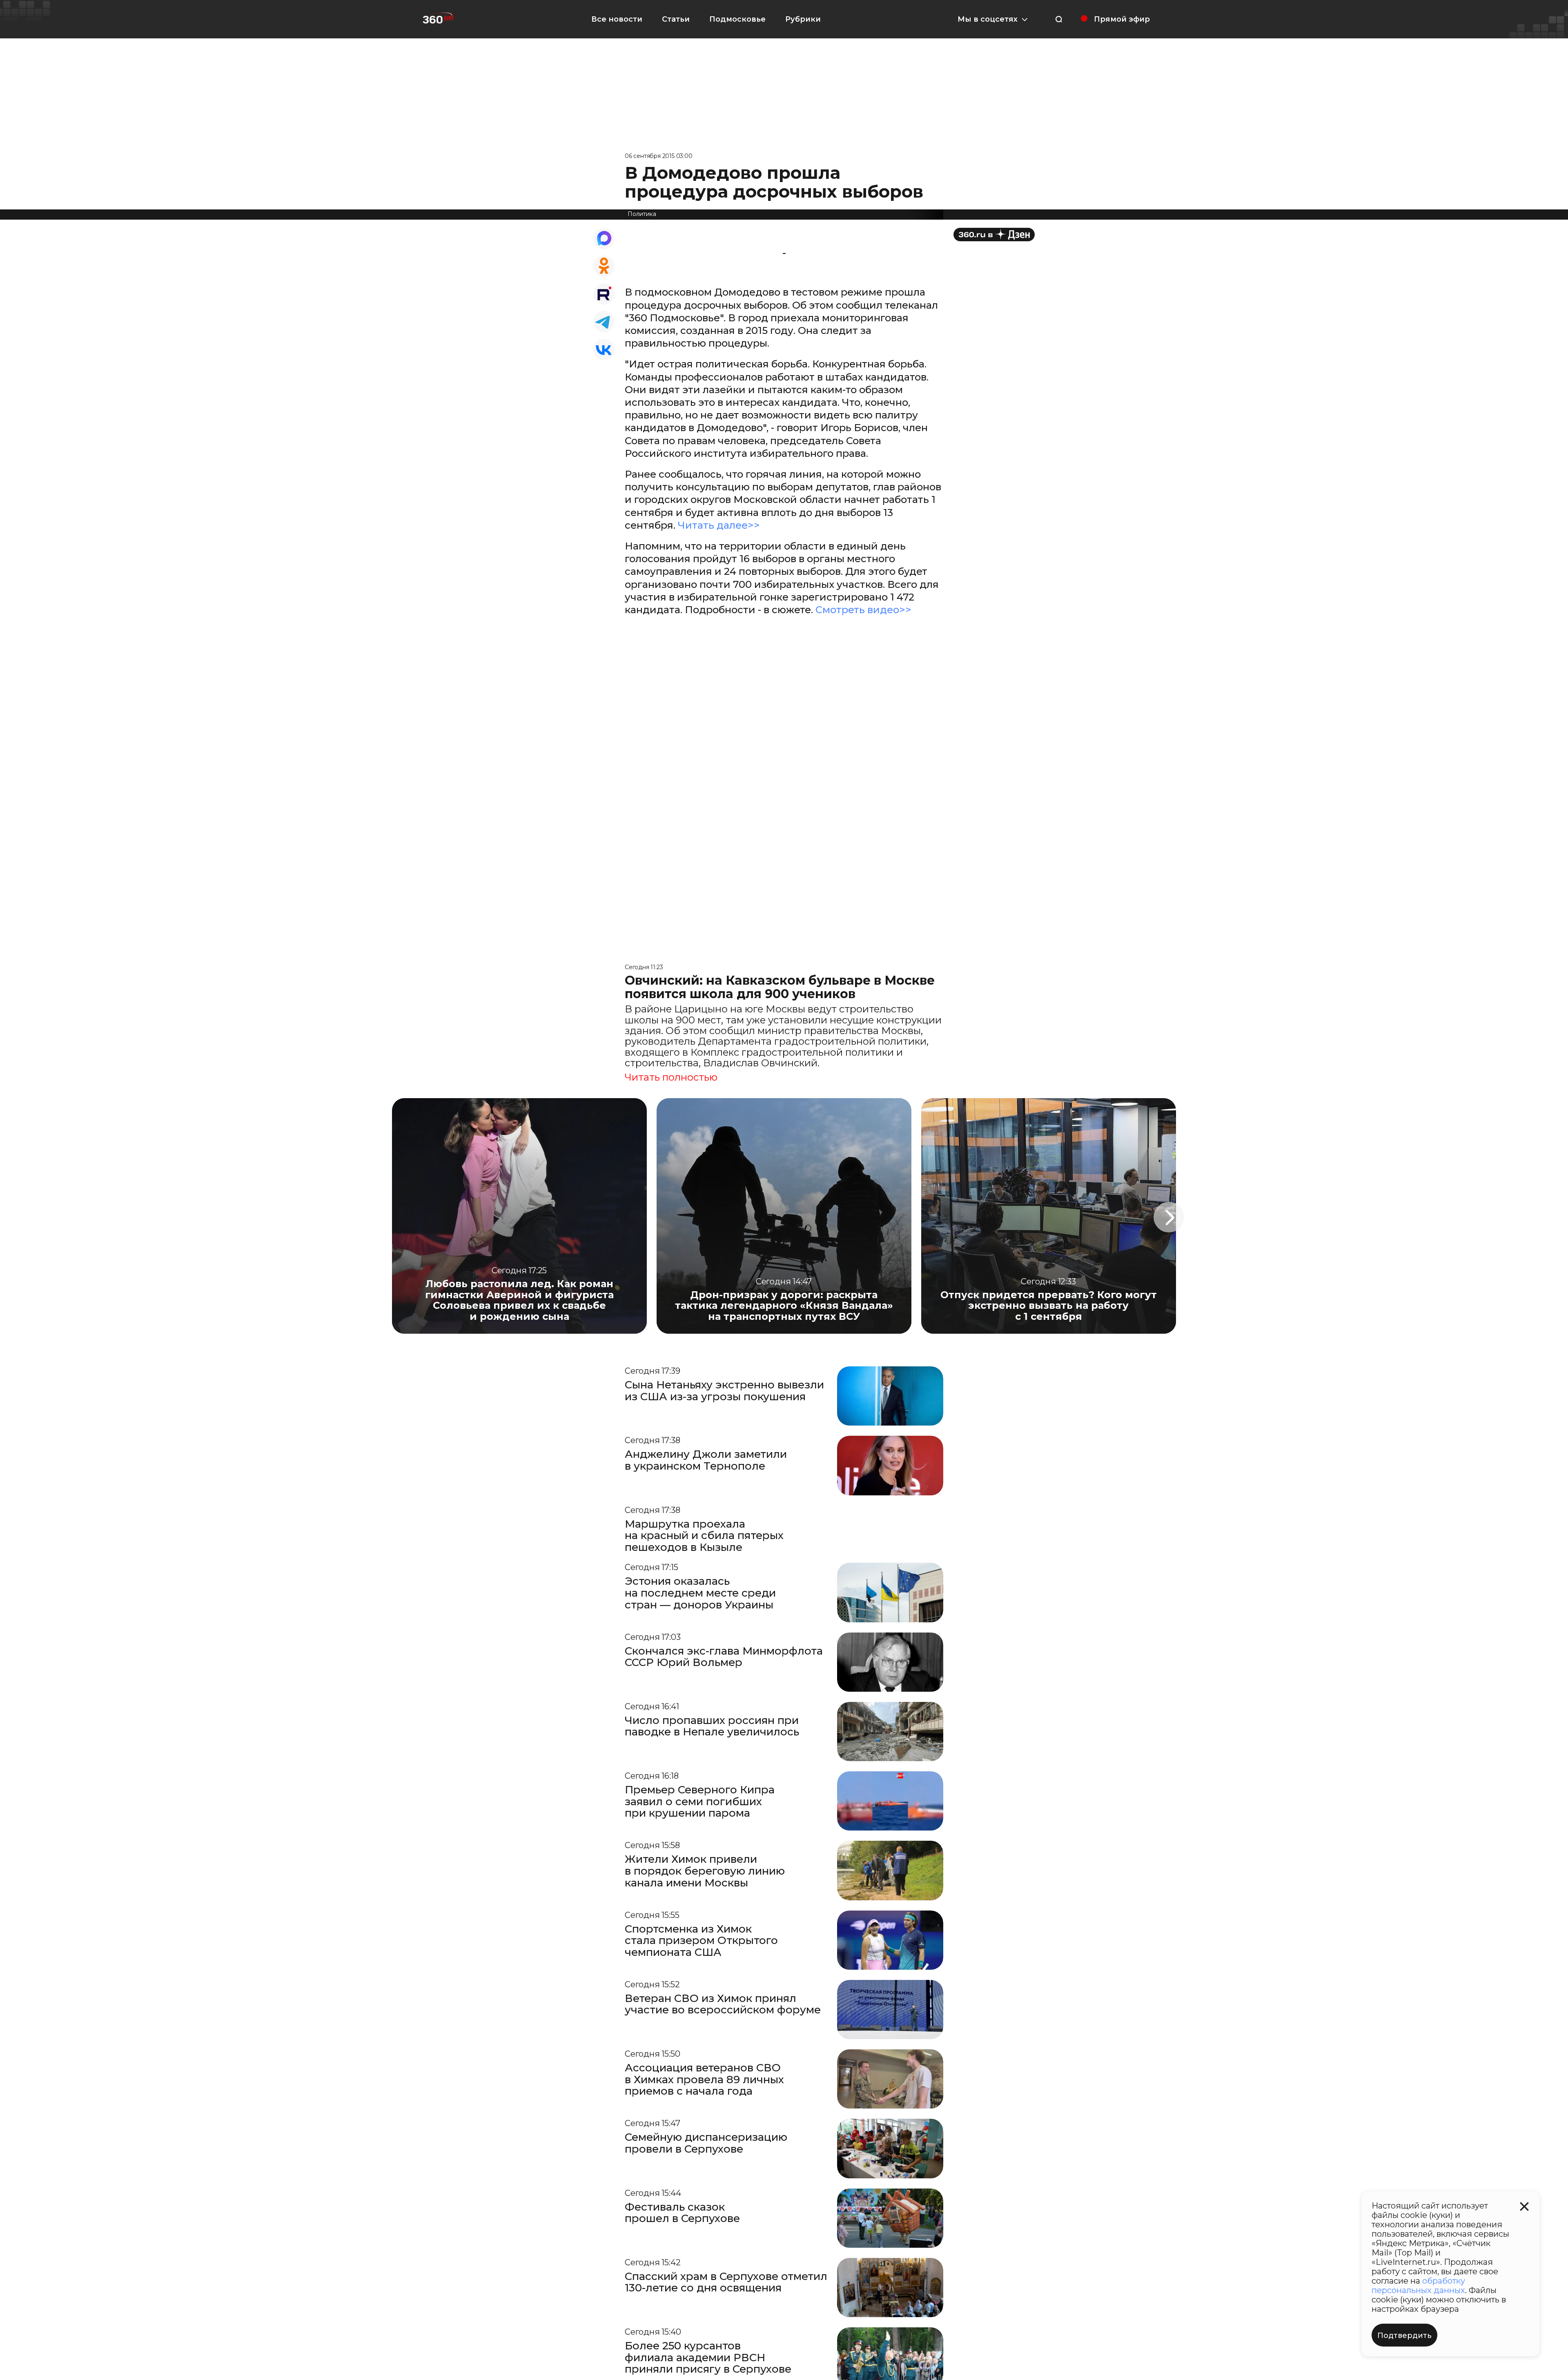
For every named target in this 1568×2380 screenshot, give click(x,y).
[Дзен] (994, 235)
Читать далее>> (719, 525)
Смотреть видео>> (863, 610)
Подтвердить (1404, 2336)
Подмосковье (737, 19)
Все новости (617, 19)
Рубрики (803, 19)
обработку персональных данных (1418, 2285)
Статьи (676, 19)
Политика (642, 214)
